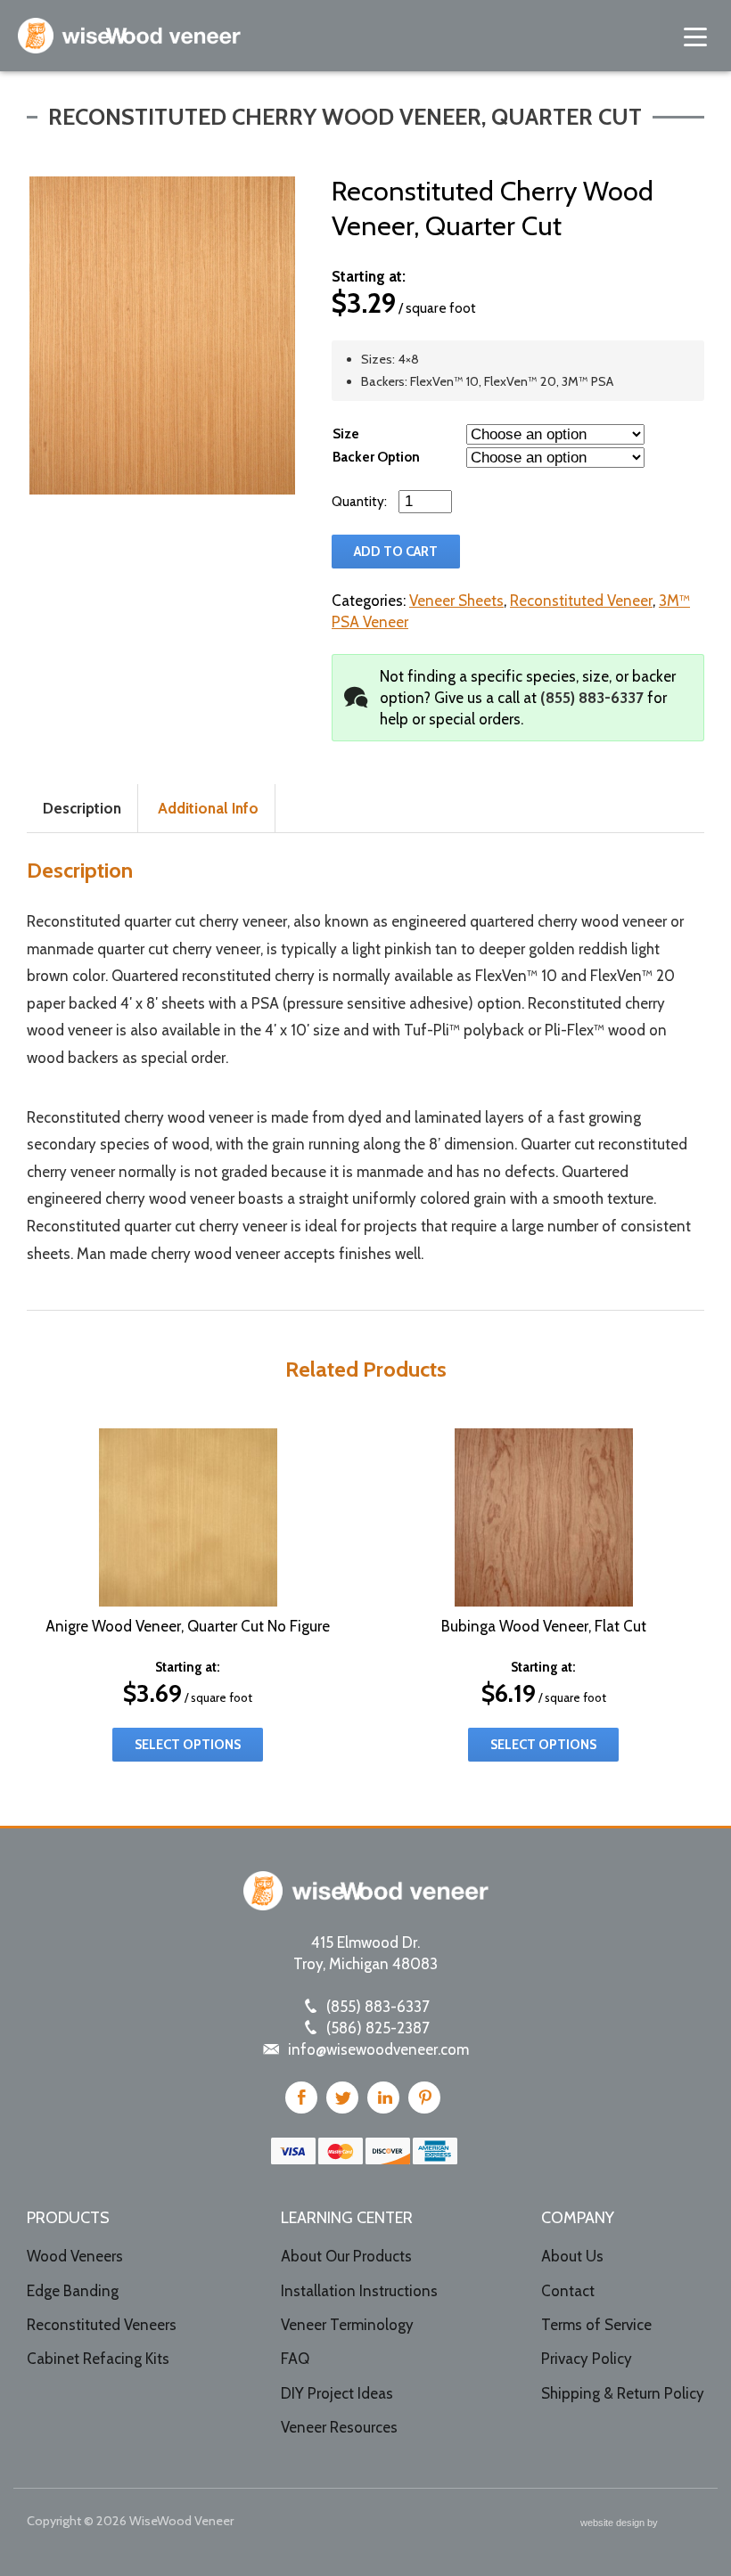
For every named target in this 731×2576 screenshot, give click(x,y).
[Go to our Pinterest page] (424, 2098)
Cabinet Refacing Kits (98, 2359)
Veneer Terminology (347, 2325)
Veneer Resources (339, 2427)
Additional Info (208, 808)
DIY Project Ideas (337, 2393)
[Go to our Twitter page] (342, 2098)
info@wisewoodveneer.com (378, 2049)
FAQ (295, 2359)
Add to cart (396, 552)
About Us (572, 2256)
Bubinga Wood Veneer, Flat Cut (544, 1626)
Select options (188, 1745)
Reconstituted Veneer (581, 601)
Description (82, 808)
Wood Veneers (75, 2256)
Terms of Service (596, 2325)
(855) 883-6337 (592, 698)
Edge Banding (73, 2291)
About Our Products (346, 2256)
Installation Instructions (359, 2291)
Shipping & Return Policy (623, 2393)
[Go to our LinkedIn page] (383, 2098)
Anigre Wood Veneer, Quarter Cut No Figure (188, 1626)
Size (346, 433)
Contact (568, 2291)
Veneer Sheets (456, 601)
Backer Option (376, 457)
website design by (620, 2525)
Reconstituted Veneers (102, 2325)
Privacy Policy (587, 2359)
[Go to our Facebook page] (301, 2098)
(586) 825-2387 (378, 2028)
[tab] (82, 809)
